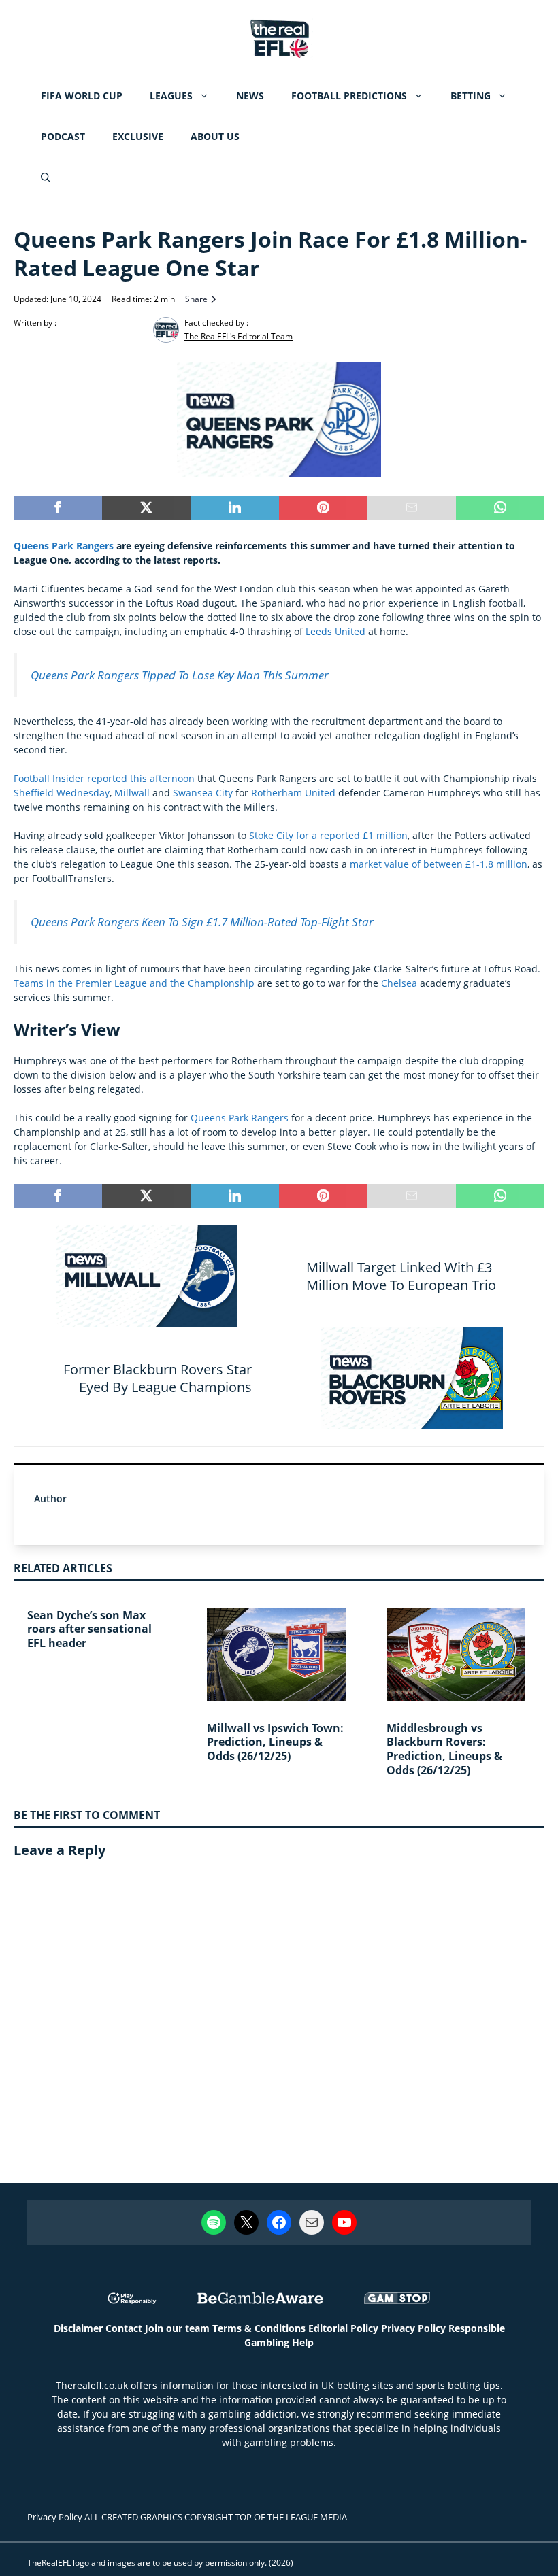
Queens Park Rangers (64, 546)
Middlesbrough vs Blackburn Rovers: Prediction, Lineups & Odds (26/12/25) (444, 1749)
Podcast (63, 136)
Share (196, 299)
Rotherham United (293, 793)
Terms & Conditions (259, 2328)
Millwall (132, 793)
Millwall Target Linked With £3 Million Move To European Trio (401, 1276)
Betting (471, 96)
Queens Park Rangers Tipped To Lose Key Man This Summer (180, 675)
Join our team (177, 2328)
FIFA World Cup (82, 96)
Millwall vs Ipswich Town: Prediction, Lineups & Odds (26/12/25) (275, 1742)
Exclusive (138, 136)
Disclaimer (78, 2328)
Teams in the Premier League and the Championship (134, 983)
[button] (46, 177)
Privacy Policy (413, 2328)
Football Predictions (349, 96)
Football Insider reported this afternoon (104, 778)
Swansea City (203, 793)
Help (303, 2342)
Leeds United (335, 631)
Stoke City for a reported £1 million (328, 835)
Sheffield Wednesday (62, 793)
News (250, 96)
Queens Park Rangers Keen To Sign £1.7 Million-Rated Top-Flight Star (202, 922)
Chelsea (399, 983)
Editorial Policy (343, 2328)
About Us (215, 136)
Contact (124, 2328)
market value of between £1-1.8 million (439, 864)
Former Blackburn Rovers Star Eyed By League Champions (158, 1378)
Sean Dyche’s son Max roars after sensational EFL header (89, 1629)
